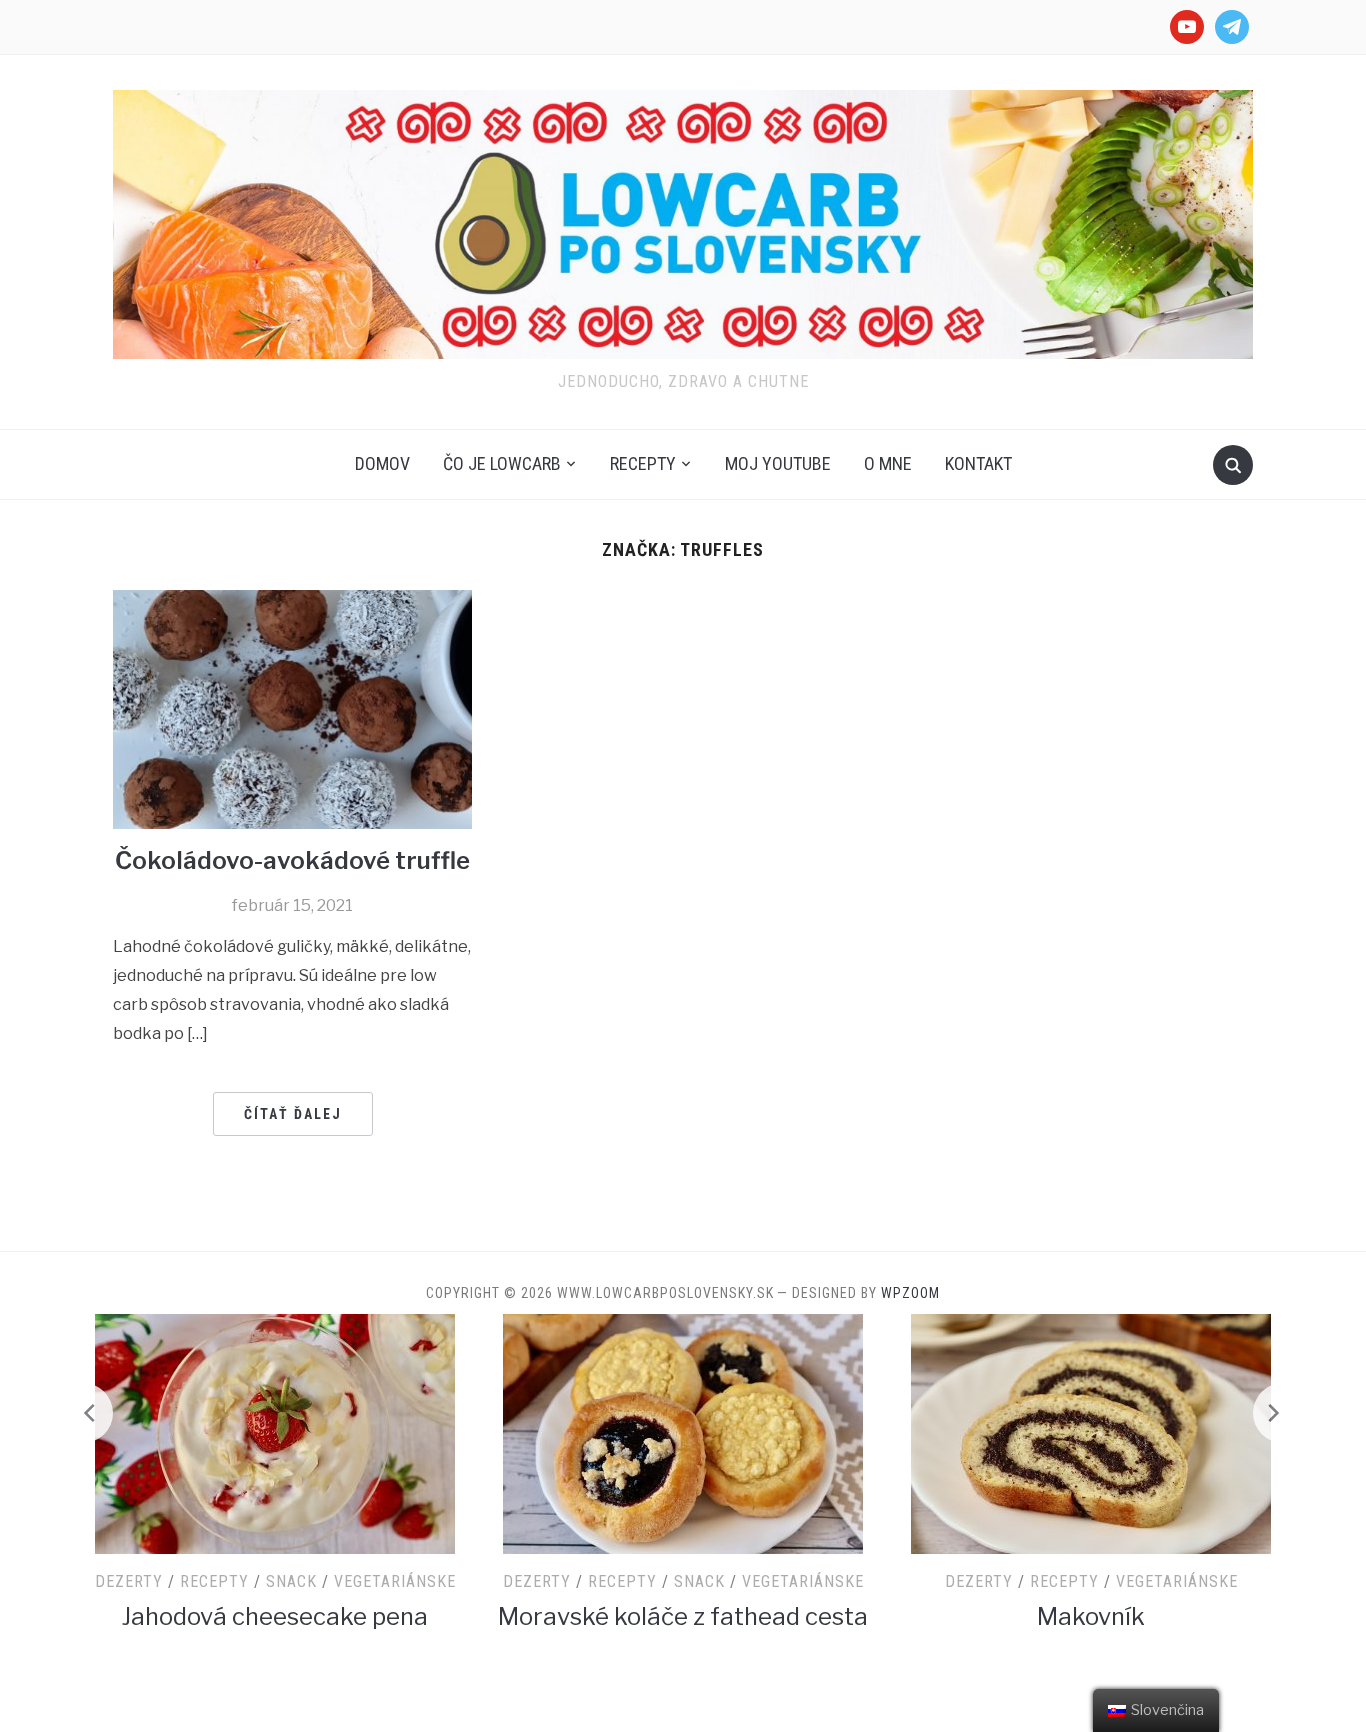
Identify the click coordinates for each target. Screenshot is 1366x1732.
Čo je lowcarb (502, 463)
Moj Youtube (778, 463)
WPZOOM (910, 1293)
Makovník (1091, 1616)
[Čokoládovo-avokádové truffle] (292, 708)
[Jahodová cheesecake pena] (275, 1432)
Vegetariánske (395, 1581)
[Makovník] (1091, 1432)
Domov (382, 463)
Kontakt (978, 463)
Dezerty (129, 1581)
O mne (888, 463)
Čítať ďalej (293, 1114)
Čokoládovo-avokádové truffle (292, 860)
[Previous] (83, 1413)
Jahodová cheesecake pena (275, 1616)
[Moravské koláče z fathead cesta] (683, 1432)
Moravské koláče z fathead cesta (683, 1616)
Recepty (643, 463)
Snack (291, 1581)
